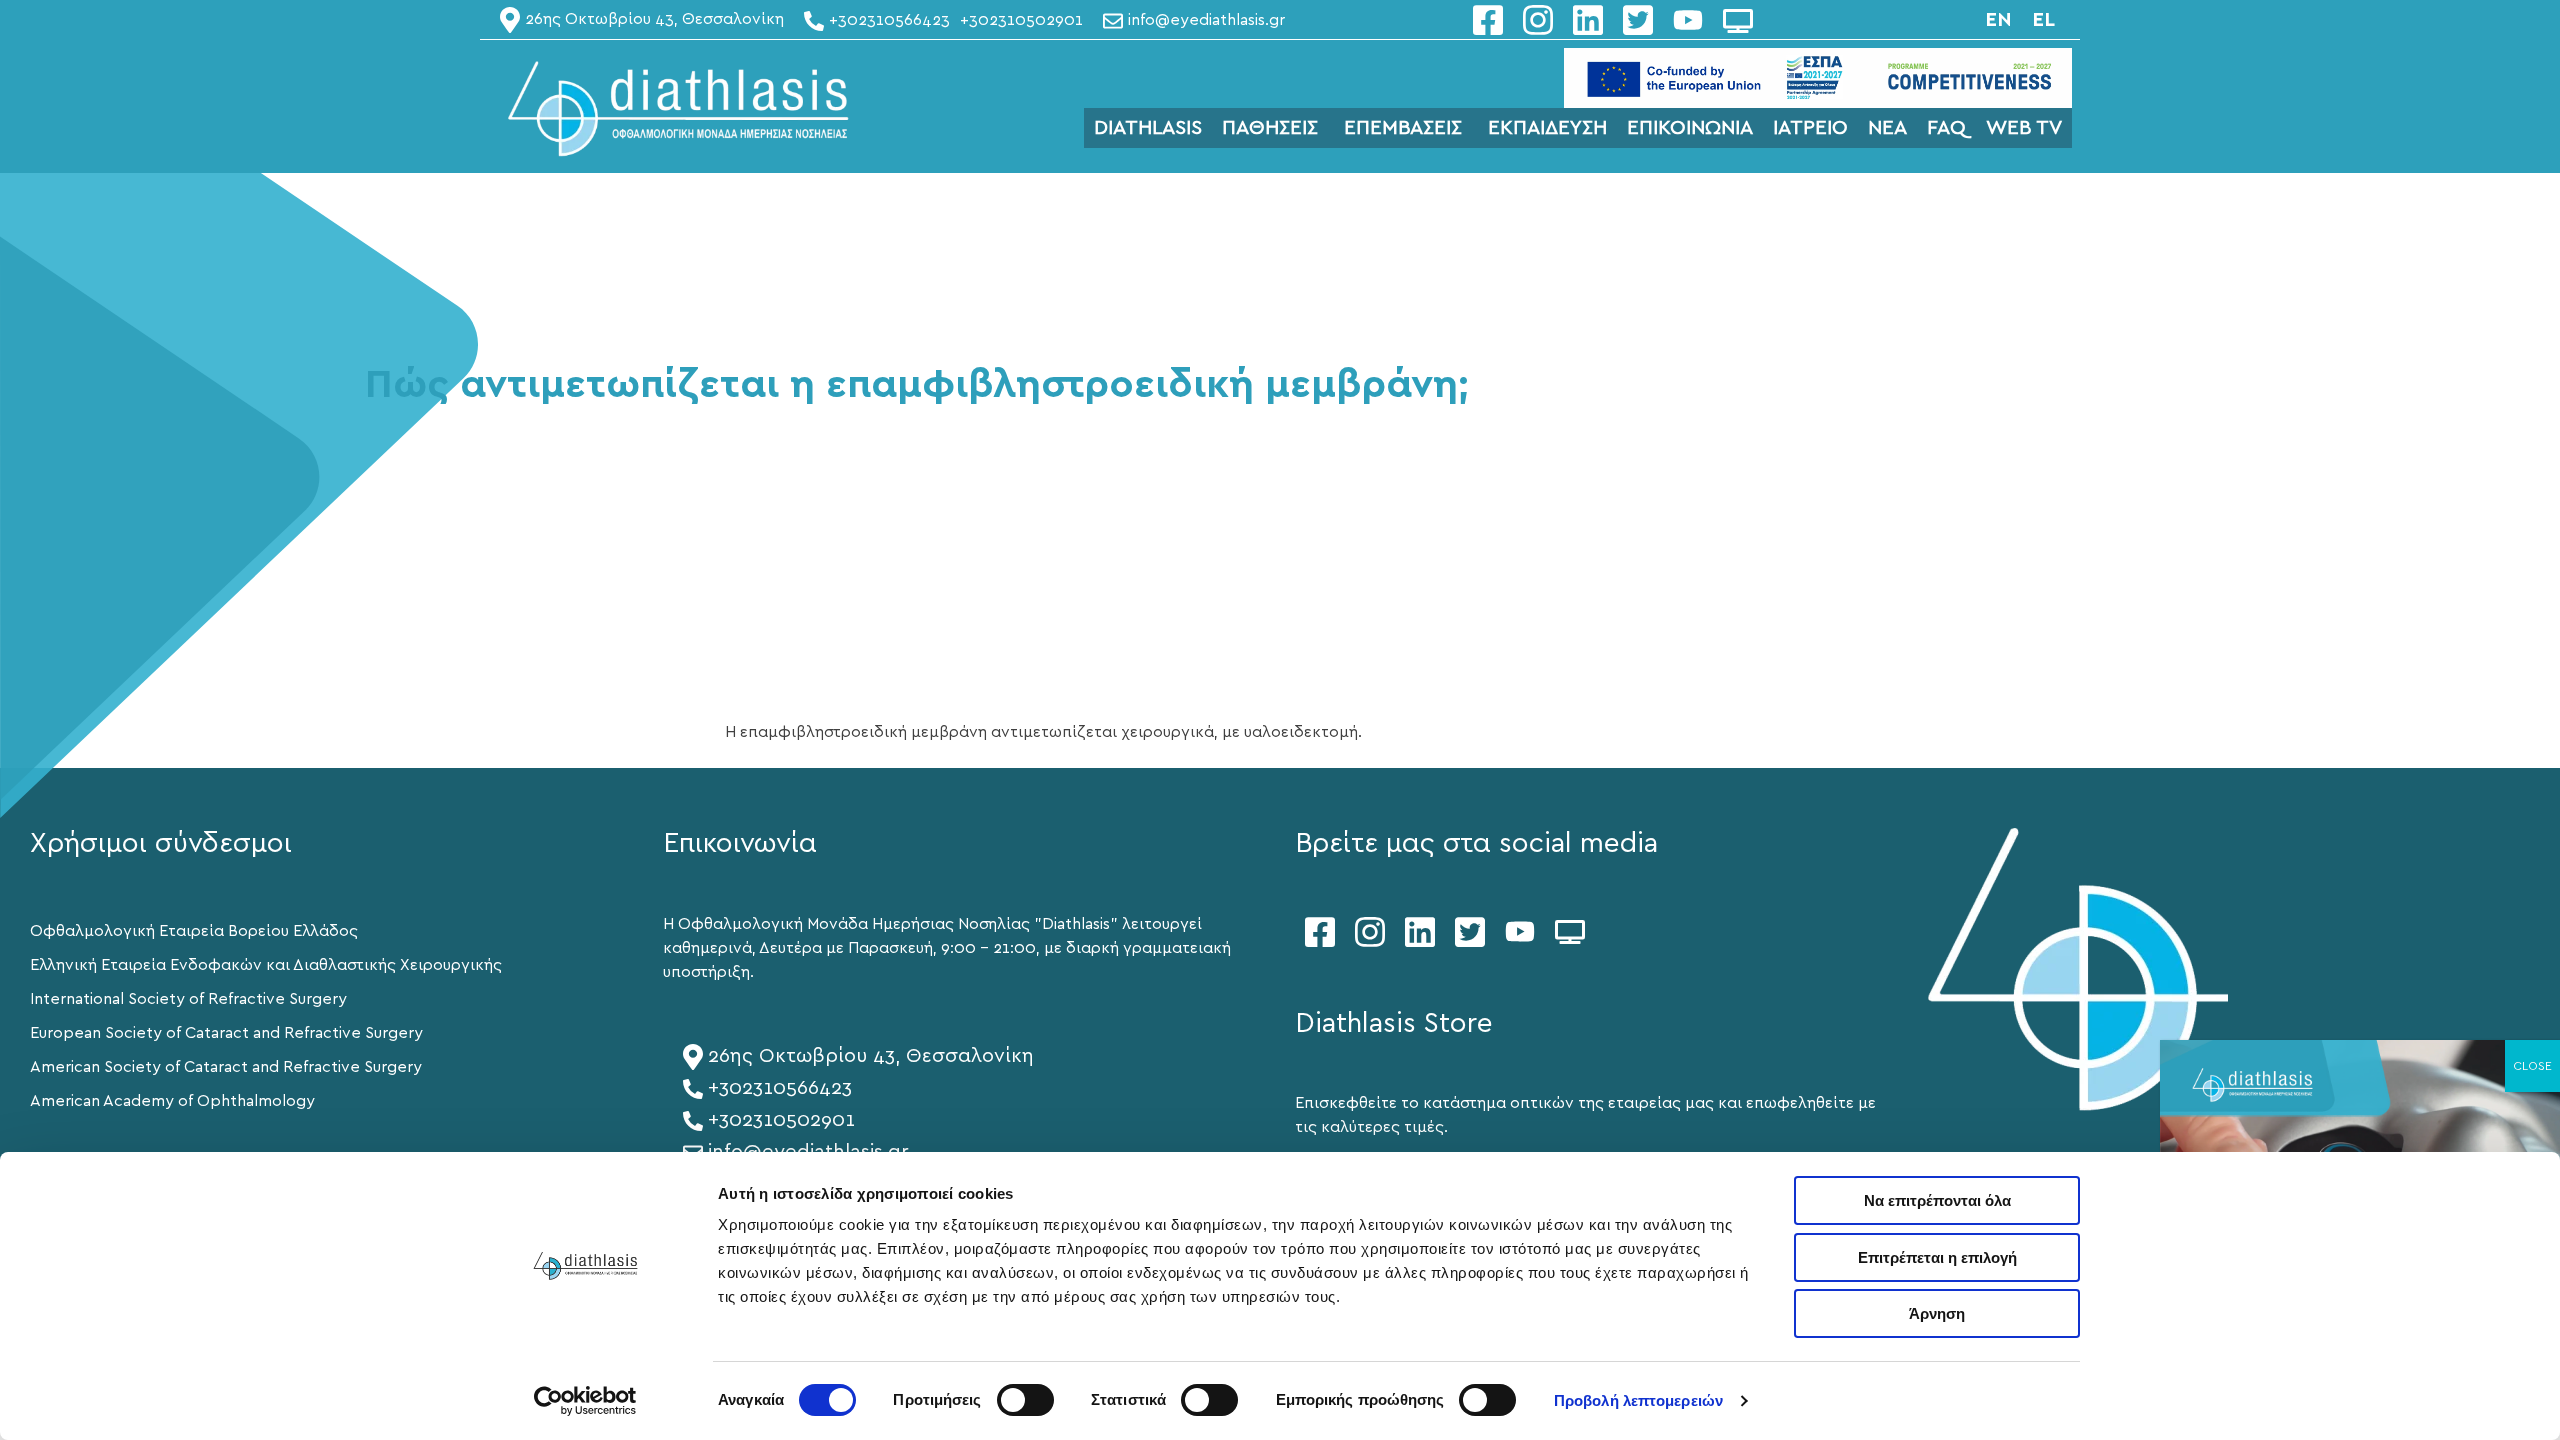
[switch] (1025, 1400)
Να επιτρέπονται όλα (1937, 1200)
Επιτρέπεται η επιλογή (1937, 1257)
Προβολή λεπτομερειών (1638, 1400)
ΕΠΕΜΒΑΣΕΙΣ (1403, 128)
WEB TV (2024, 128)
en (1998, 20)
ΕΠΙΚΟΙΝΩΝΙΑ (1690, 128)
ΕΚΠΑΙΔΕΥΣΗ (1547, 128)
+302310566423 (780, 1088)
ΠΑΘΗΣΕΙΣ (1270, 128)
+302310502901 (781, 1120)
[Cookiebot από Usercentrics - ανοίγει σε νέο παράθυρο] (585, 1401)
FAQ (1946, 128)
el (2043, 20)
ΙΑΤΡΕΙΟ (1810, 128)
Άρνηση (1937, 1313)
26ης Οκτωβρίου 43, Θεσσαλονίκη (871, 1056)
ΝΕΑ (1887, 128)
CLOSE (2532, 1066)
